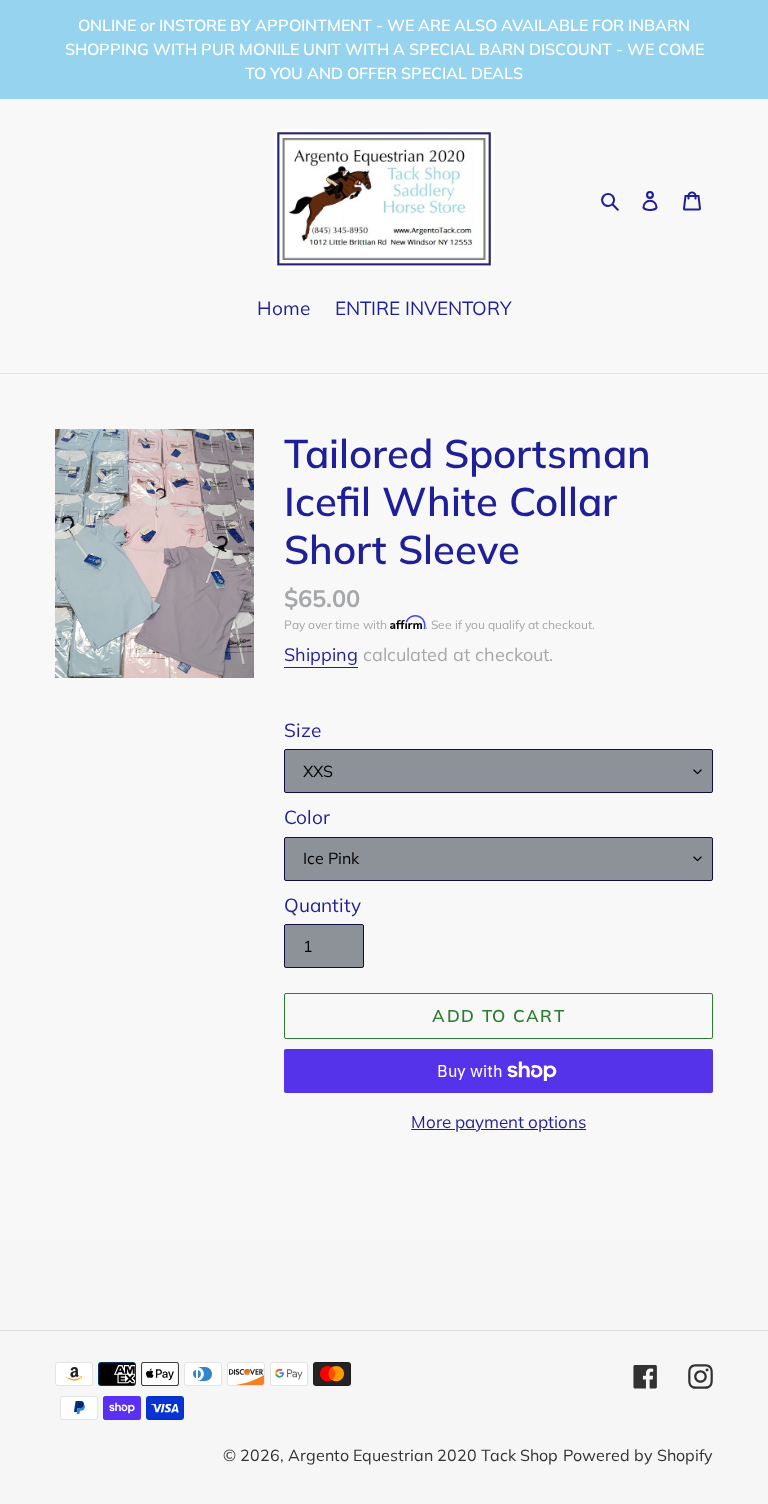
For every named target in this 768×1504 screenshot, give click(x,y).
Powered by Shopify (638, 1455)
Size (302, 730)
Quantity (322, 905)
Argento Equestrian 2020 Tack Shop (423, 1455)
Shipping (321, 654)
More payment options (498, 1121)
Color (307, 817)
